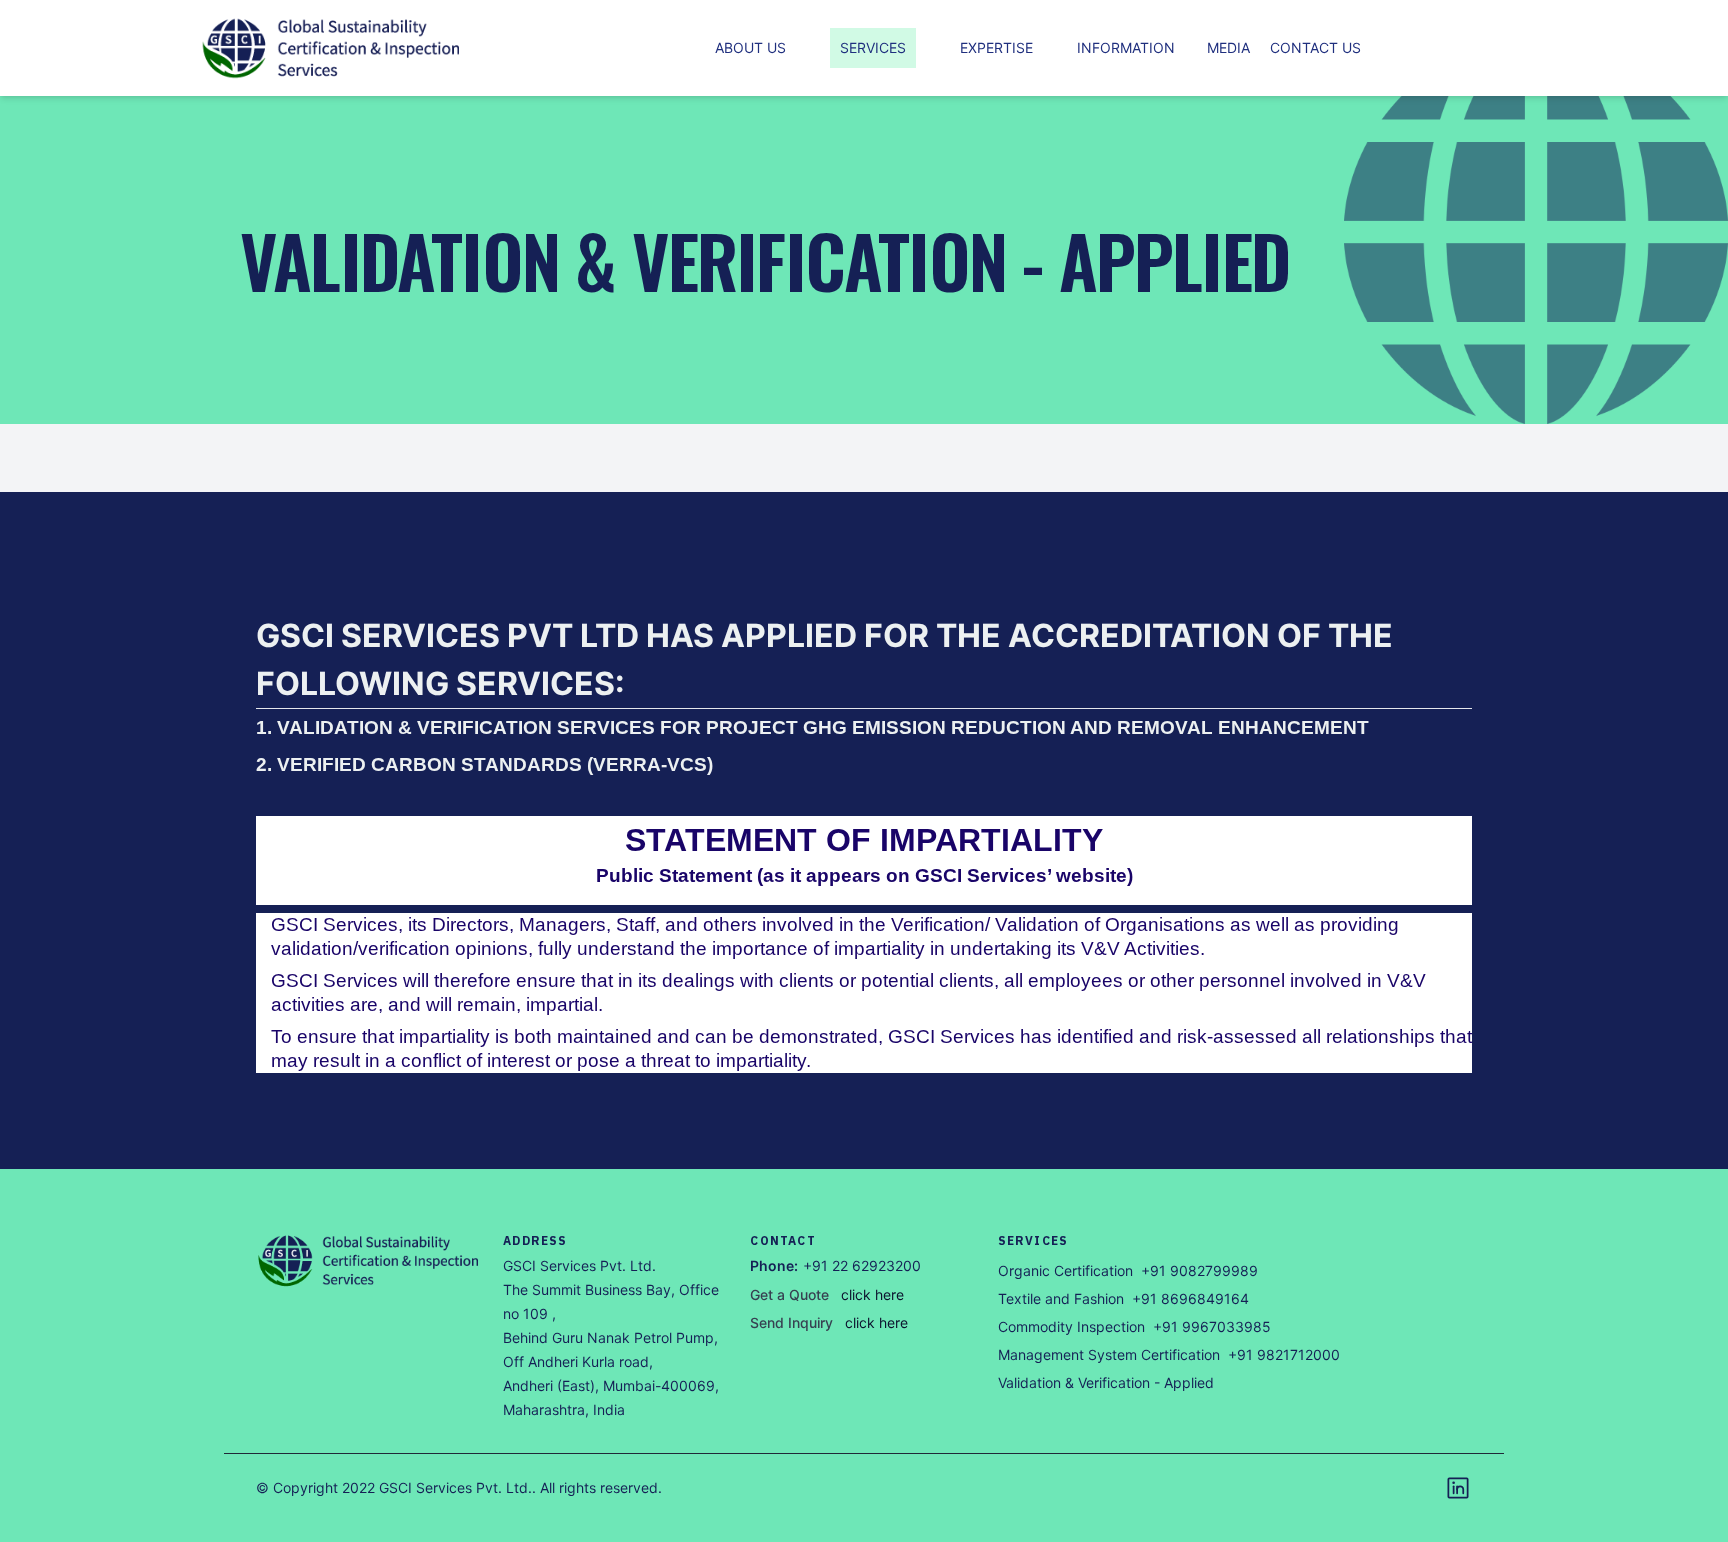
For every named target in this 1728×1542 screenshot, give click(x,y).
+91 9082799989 (1199, 1270)
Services (873, 47)
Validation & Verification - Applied (1106, 1382)
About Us (750, 47)
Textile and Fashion (1061, 1298)
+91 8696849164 (1190, 1298)
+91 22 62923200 (862, 1265)
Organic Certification (1065, 1270)
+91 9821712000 (1284, 1354)
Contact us (1315, 47)
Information (1126, 47)
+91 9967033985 (1212, 1326)
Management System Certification (1109, 1354)
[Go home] (369, 1260)
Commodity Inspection (1071, 1326)
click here (872, 1294)
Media (1228, 47)
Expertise (996, 47)
